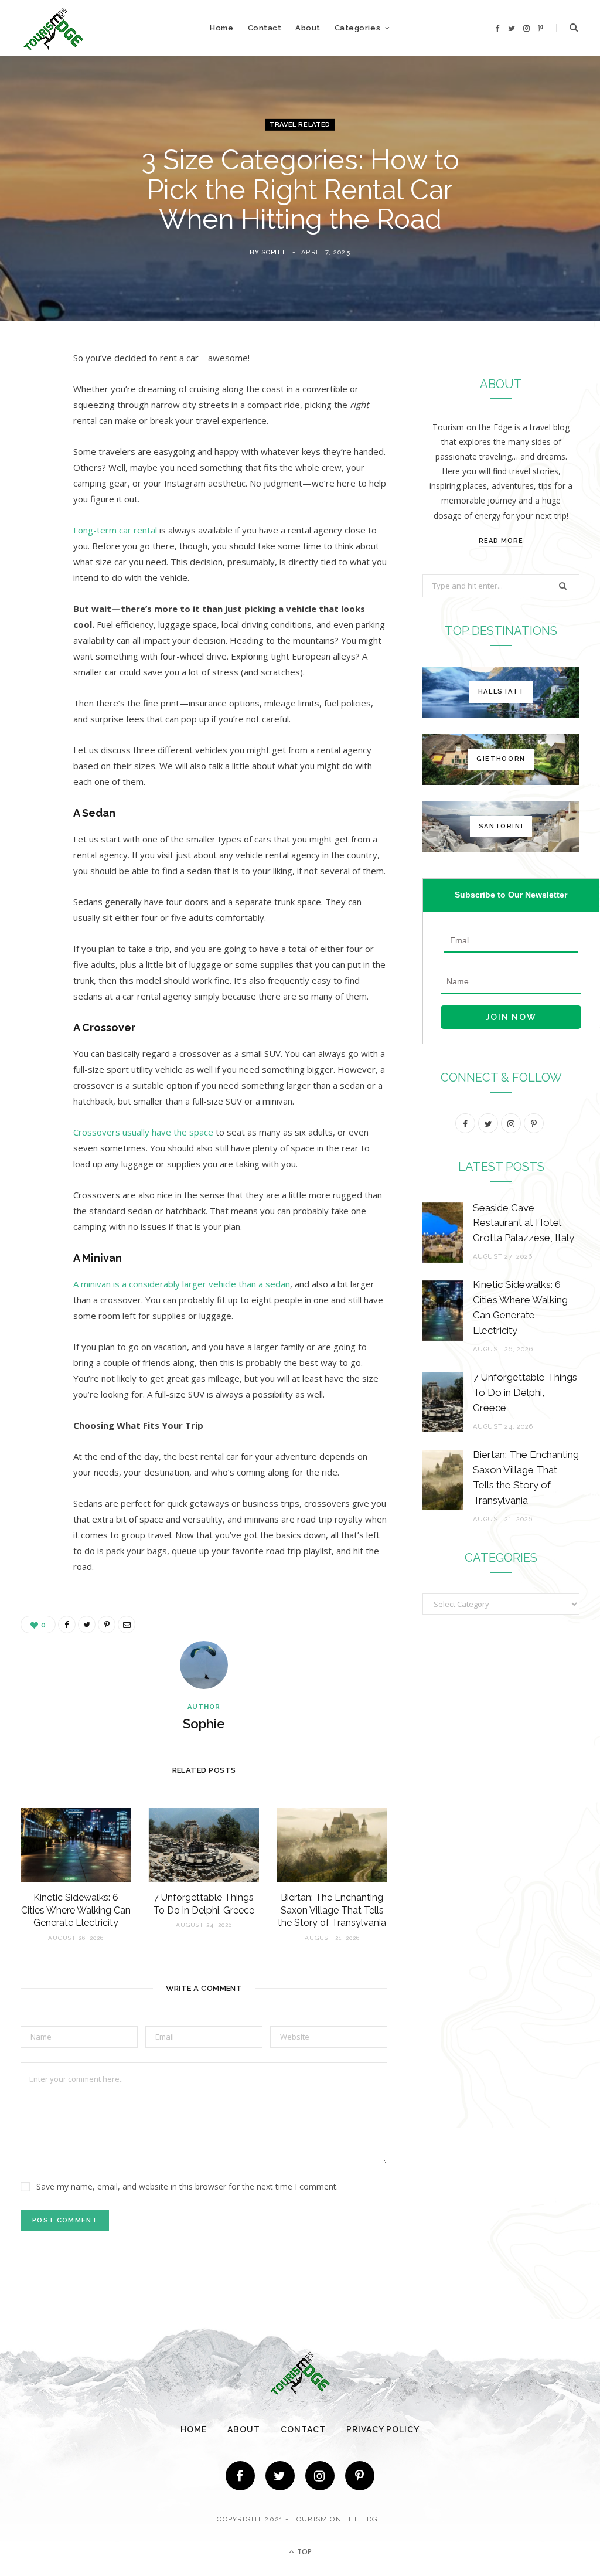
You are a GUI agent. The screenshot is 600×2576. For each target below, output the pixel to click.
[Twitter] (280, 2476)
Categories (357, 28)
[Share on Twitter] (32, 423)
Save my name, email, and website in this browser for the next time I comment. (187, 2186)
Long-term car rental (115, 530)
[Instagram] (320, 2476)
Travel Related (300, 125)
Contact (265, 28)
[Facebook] (240, 2476)
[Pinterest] (32, 453)
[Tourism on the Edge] (54, 28)
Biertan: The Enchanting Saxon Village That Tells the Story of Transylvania (332, 1910)
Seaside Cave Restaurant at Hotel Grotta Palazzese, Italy (524, 1223)
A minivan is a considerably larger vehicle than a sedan (182, 1284)
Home (221, 28)
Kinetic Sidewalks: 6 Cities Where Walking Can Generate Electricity (76, 1910)
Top (304, 2552)
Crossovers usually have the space (143, 1132)
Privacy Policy (383, 2429)
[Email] (32, 483)
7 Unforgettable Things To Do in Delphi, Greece (525, 1392)
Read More (501, 541)
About (308, 28)
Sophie (274, 252)
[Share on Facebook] (32, 393)
